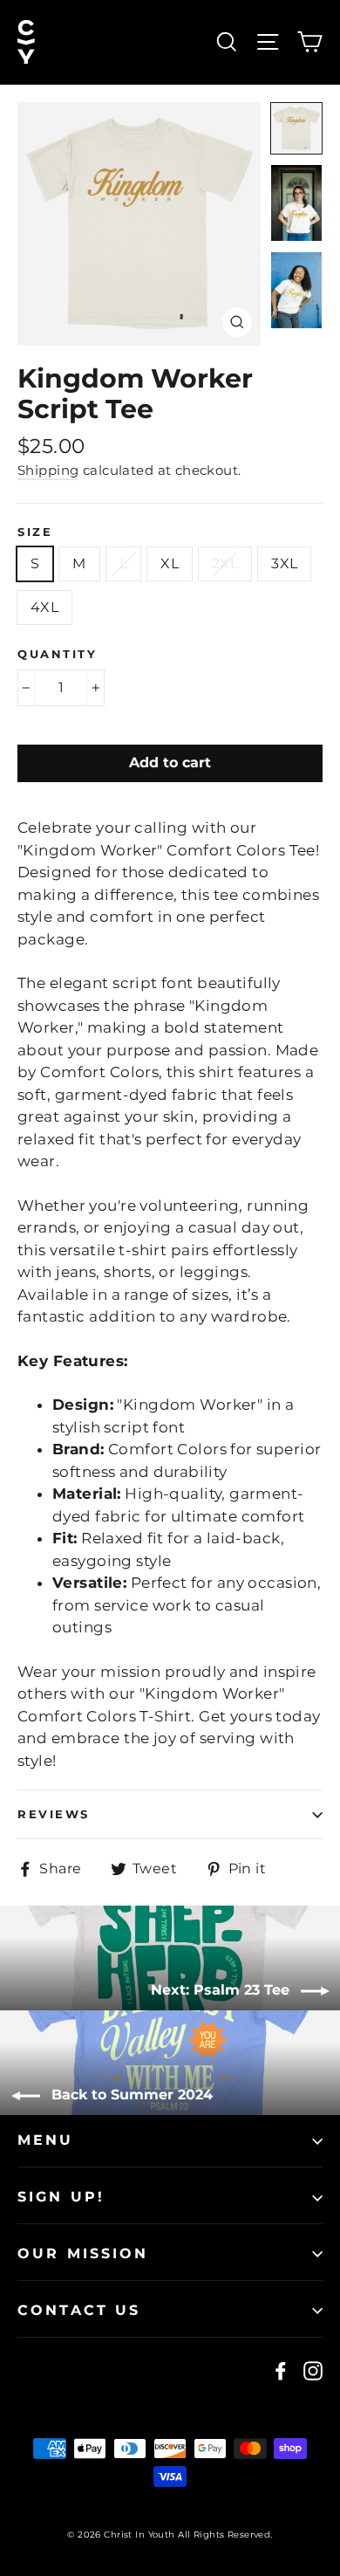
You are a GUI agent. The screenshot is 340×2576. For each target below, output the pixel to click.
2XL (225, 563)
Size (35, 532)
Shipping (48, 470)
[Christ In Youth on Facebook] (281, 2371)
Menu (46, 2140)
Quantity (57, 654)
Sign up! (61, 2197)
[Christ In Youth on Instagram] (313, 2371)
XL (170, 563)
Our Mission (83, 2253)
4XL (44, 607)
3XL (284, 563)
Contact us (79, 2310)
